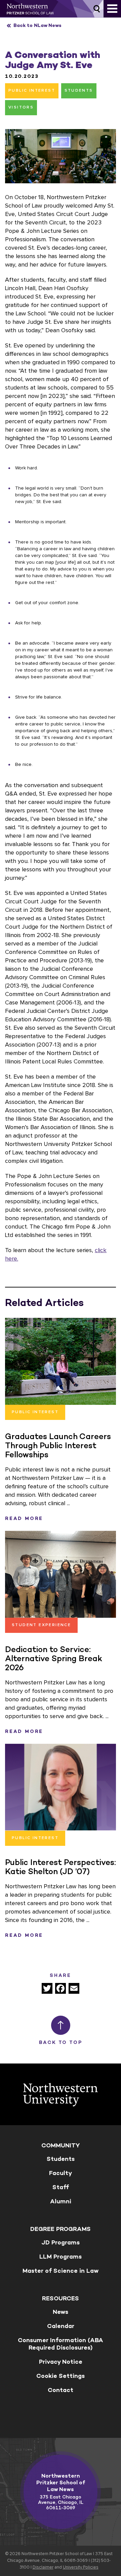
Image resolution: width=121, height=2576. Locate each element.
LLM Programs (61, 2257)
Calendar (61, 2326)
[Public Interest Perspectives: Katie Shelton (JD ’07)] (61, 1787)
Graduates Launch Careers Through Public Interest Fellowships (58, 1445)
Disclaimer (43, 2567)
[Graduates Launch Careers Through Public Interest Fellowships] (61, 1361)
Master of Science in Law (61, 2271)
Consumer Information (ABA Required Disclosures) (61, 2344)
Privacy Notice (61, 2362)
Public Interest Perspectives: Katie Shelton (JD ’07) (61, 1867)
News (61, 2312)
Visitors (21, 107)
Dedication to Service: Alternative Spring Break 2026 (54, 1658)
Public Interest (32, 91)
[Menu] (112, 9)
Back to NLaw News (37, 25)
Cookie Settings (61, 2376)
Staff (61, 2187)
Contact (61, 2390)
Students (79, 91)
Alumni (61, 2201)
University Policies (81, 2567)
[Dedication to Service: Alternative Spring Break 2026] (61, 1574)
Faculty (61, 2173)
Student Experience (41, 1625)
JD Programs (61, 2242)
